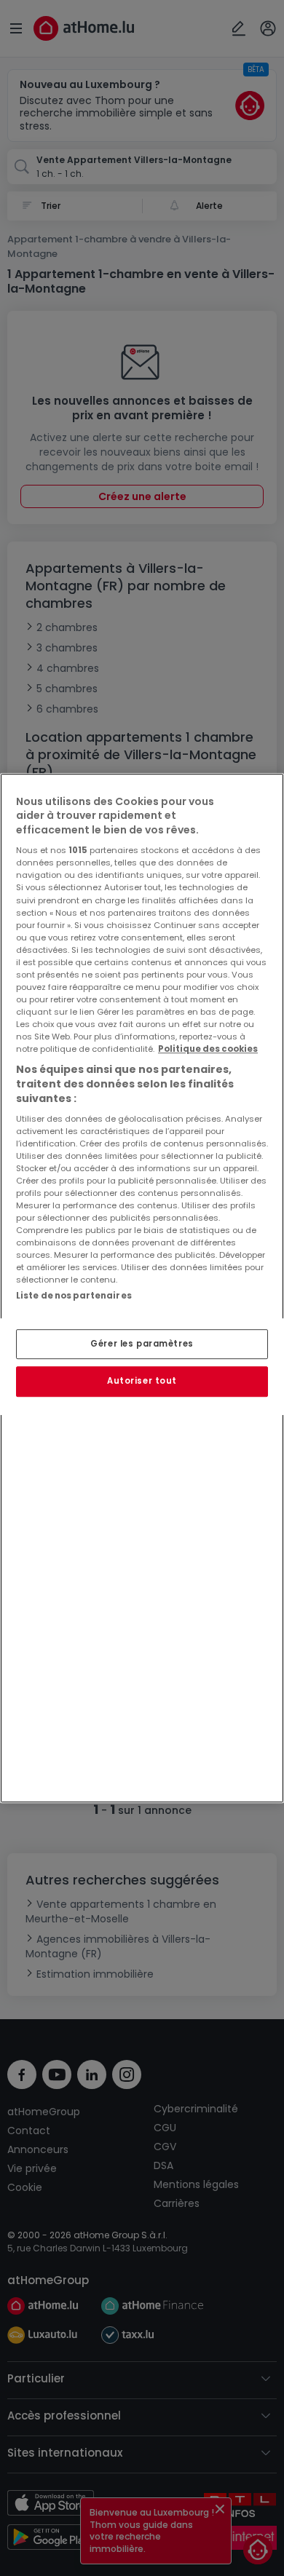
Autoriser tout (142, 1382)
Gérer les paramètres (142, 1344)
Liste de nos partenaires (74, 1296)
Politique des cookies (208, 1049)
